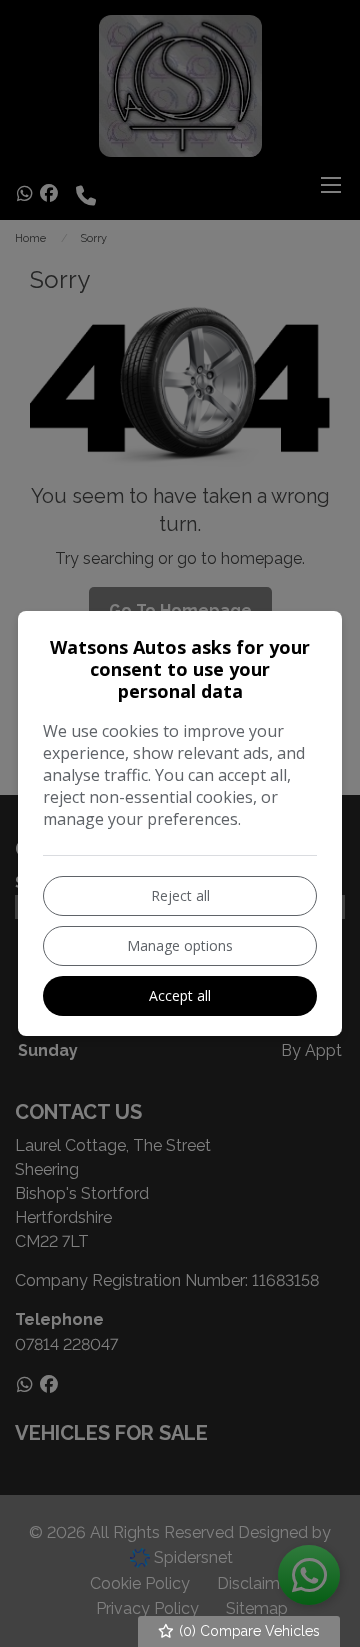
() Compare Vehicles (247, 1631)
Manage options (180, 945)
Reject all (180, 895)
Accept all (180, 995)
